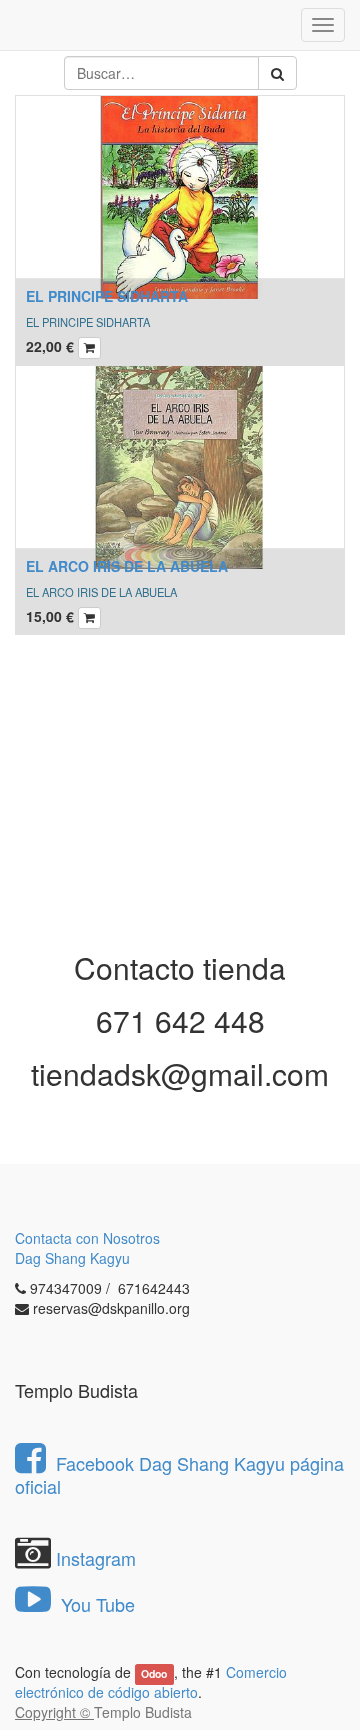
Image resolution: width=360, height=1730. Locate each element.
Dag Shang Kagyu (72, 1258)
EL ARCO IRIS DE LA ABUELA (127, 566)
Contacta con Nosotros (87, 1238)
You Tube (95, 1604)
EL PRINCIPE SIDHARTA (107, 296)
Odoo (154, 1673)
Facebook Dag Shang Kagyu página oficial (179, 1474)
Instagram (96, 1558)
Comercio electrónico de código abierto (151, 1682)
